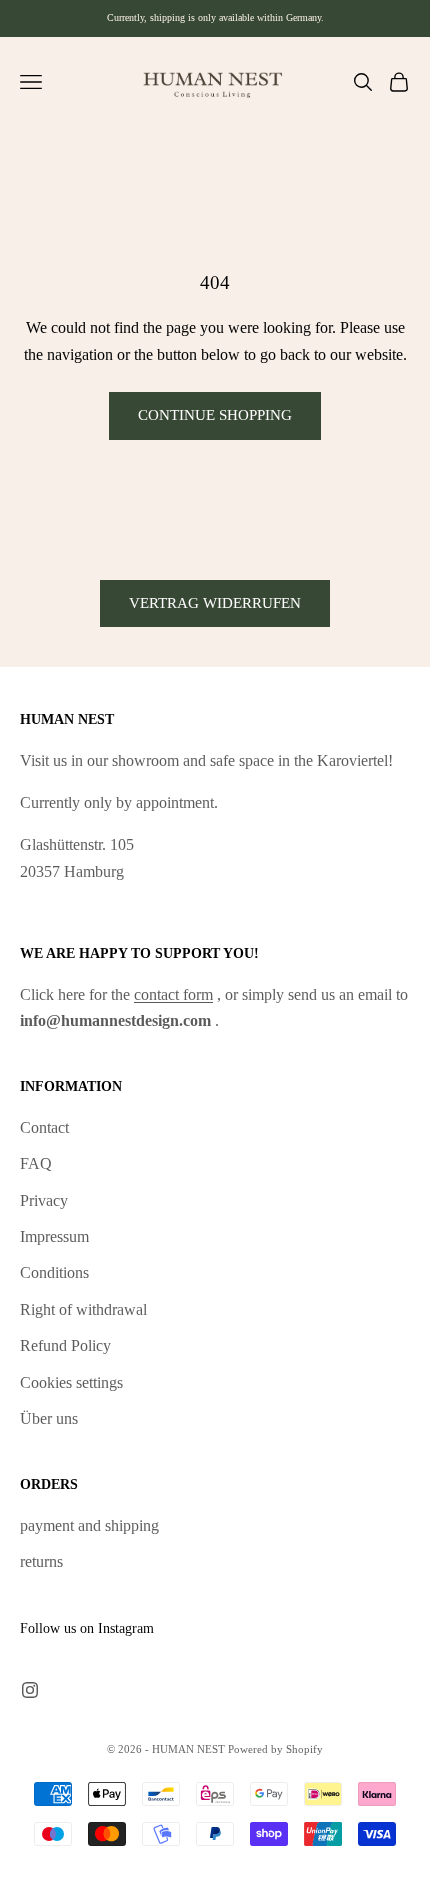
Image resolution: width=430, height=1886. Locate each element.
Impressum (54, 1236)
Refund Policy (65, 1345)
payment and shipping (89, 1525)
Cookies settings (71, 1382)
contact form (173, 994)
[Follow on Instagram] (30, 1690)
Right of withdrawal (83, 1309)
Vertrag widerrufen (215, 603)
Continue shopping (215, 415)
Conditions (54, 1272)
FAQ (36, 1163)
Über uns (49, 1418)
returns (41, 1561)
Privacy (44, 1200)
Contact (44, 1127)
